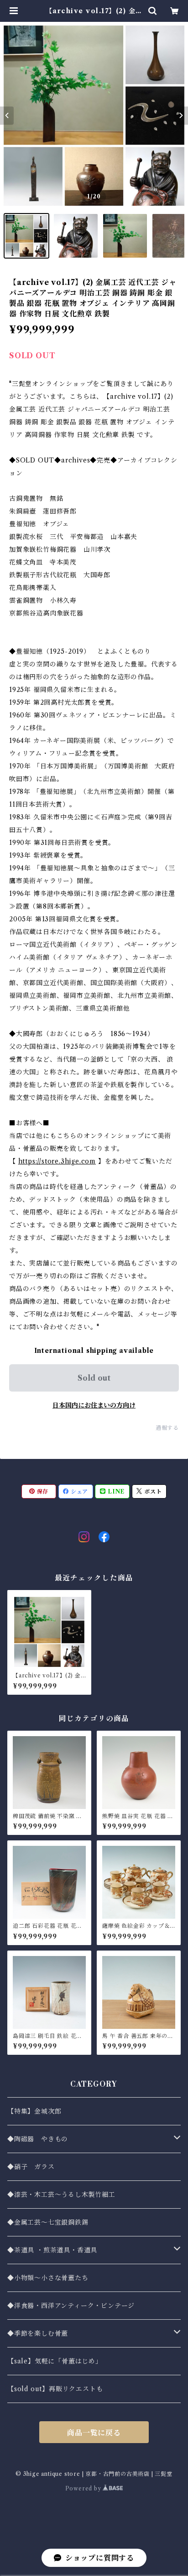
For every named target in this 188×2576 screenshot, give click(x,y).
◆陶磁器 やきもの (38, 2139)
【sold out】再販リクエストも (55, 2389)
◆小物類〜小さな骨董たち (48, 2278)
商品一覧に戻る (94, 2433)
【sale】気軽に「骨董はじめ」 (55, 2361)
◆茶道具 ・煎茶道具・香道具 (52, 2250)
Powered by (84, 2488)
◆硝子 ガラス (31, 2167)
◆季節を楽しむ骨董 (38, 2333)
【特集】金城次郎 (34, 2111)
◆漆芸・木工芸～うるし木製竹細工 (61, 2195)
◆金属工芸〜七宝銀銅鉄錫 (48, 2222)
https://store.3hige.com (57, 1161)
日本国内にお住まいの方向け (94, 1405)
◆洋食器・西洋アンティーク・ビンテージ (71, 2306)
